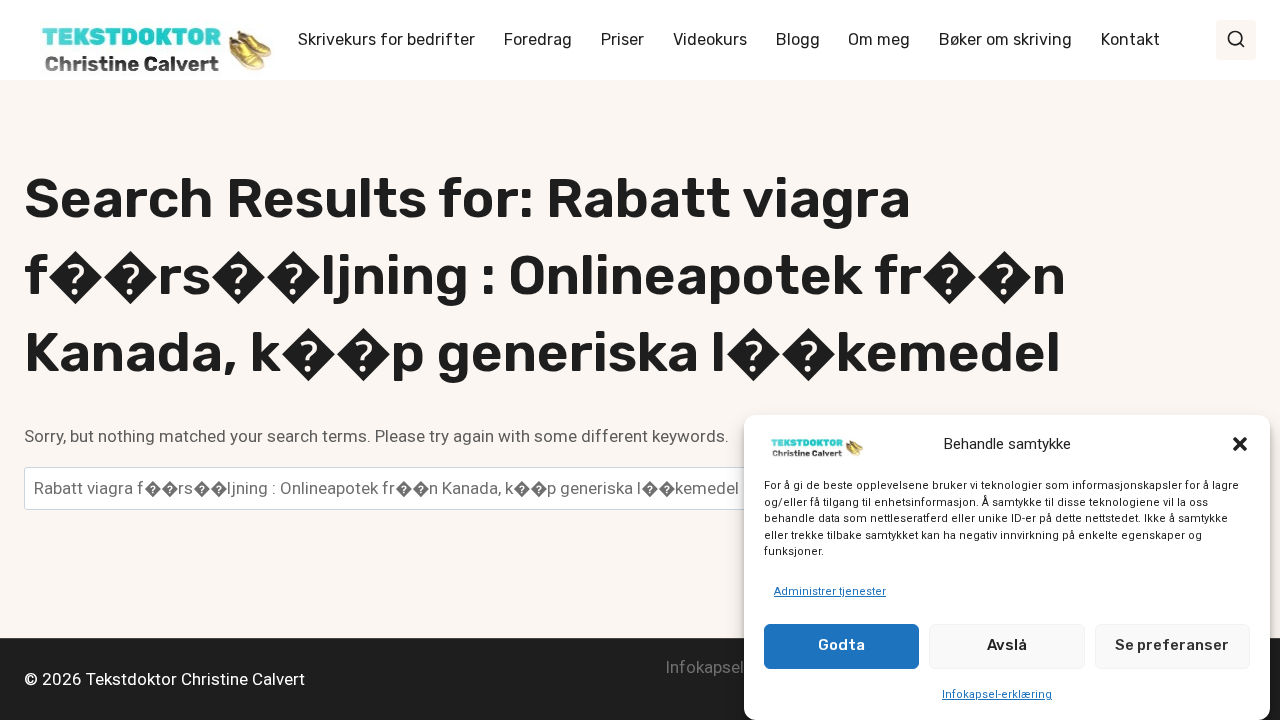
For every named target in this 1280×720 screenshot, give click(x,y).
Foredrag (538, 39)
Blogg (798, 39)
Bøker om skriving (1005, 39)
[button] (1240, 444)
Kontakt (1130, 39)
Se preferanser (1172, 645)
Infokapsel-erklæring (997, 693)
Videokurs (710, 39)
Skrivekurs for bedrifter (386, 39)
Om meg (879, 39)
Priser (622, 39)
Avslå (1007, 645)
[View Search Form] (1236, 40)
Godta (841, 645)
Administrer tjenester (830, 591)
